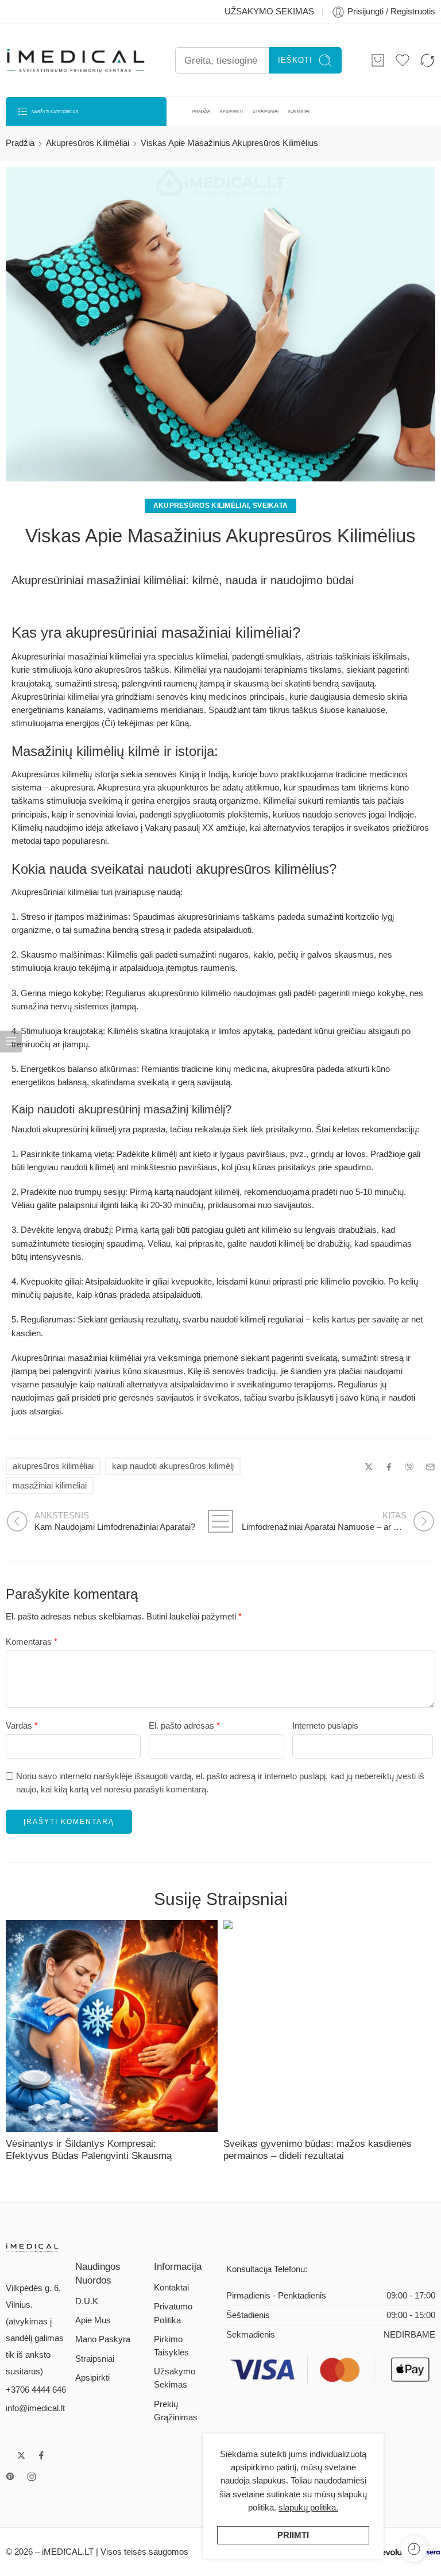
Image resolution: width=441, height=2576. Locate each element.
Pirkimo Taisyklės (171, 2346)
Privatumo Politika (173, 2313)
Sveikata (270, 506)
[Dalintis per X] (369, 1467)
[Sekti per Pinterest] (10, 2477)
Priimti (293, 2535)
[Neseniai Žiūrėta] (414, 2549)
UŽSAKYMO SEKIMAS (269, 11)
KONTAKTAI (299, 111)
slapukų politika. (308, 2508)
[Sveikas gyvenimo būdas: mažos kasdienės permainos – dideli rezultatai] (329, 2026)
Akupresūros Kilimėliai (88, 143)
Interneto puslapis (325, 1726)
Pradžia (20, 143)
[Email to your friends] (430, 1467)
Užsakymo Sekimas (175, 2378)
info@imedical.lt (35, 2408)
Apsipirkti (92, 2378)
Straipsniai (95, 2359)
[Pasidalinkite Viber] (409, 1467)
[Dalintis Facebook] (389, 1467)
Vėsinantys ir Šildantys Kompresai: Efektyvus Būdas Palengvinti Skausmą (89, 2149)
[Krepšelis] (378, 60)
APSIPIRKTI (231, 111)
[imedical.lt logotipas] (32, 2247)
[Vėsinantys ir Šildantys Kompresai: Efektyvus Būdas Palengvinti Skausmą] (112, 2026)
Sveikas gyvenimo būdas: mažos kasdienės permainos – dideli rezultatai (318, 2149)
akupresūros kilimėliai (53, 1466)
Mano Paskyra (103, 2339)
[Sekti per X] (21, 2455)
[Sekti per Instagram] (32, 2477)
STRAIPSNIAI (266, 111)
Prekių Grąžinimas (176, 2411)
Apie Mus (93, 2320)
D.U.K (87, 2301)
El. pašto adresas (184, 1726)
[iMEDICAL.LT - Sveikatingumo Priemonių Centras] (76, 61)
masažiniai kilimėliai (50, 1486)
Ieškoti (295, 60)
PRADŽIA (201, 111)
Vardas (22, 1726)
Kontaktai (171, 2288)
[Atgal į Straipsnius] (221, 1521)
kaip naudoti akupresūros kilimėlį (173, 1466)
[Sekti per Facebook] (41, 2455)
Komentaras (32, 1642)
